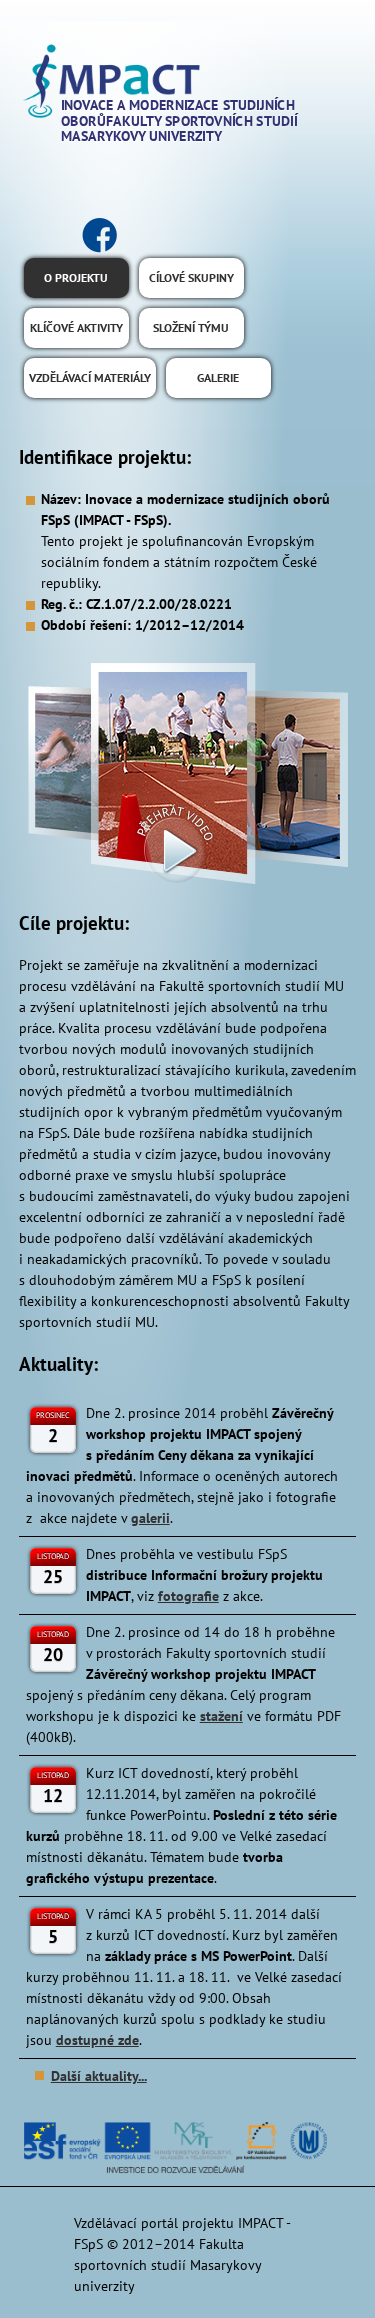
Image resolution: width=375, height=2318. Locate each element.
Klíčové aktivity (76, 327)
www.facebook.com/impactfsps (99, 235)
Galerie (218, 377)
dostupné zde (97, 2040)
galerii (150, 1518)
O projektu (76, 277)
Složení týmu (191, 327)
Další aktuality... (99, 2076)
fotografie (188, 1596)
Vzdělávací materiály (90, 377)
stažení (221, 1716)
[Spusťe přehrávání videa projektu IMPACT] (188, 774)
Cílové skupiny (191, 277)
